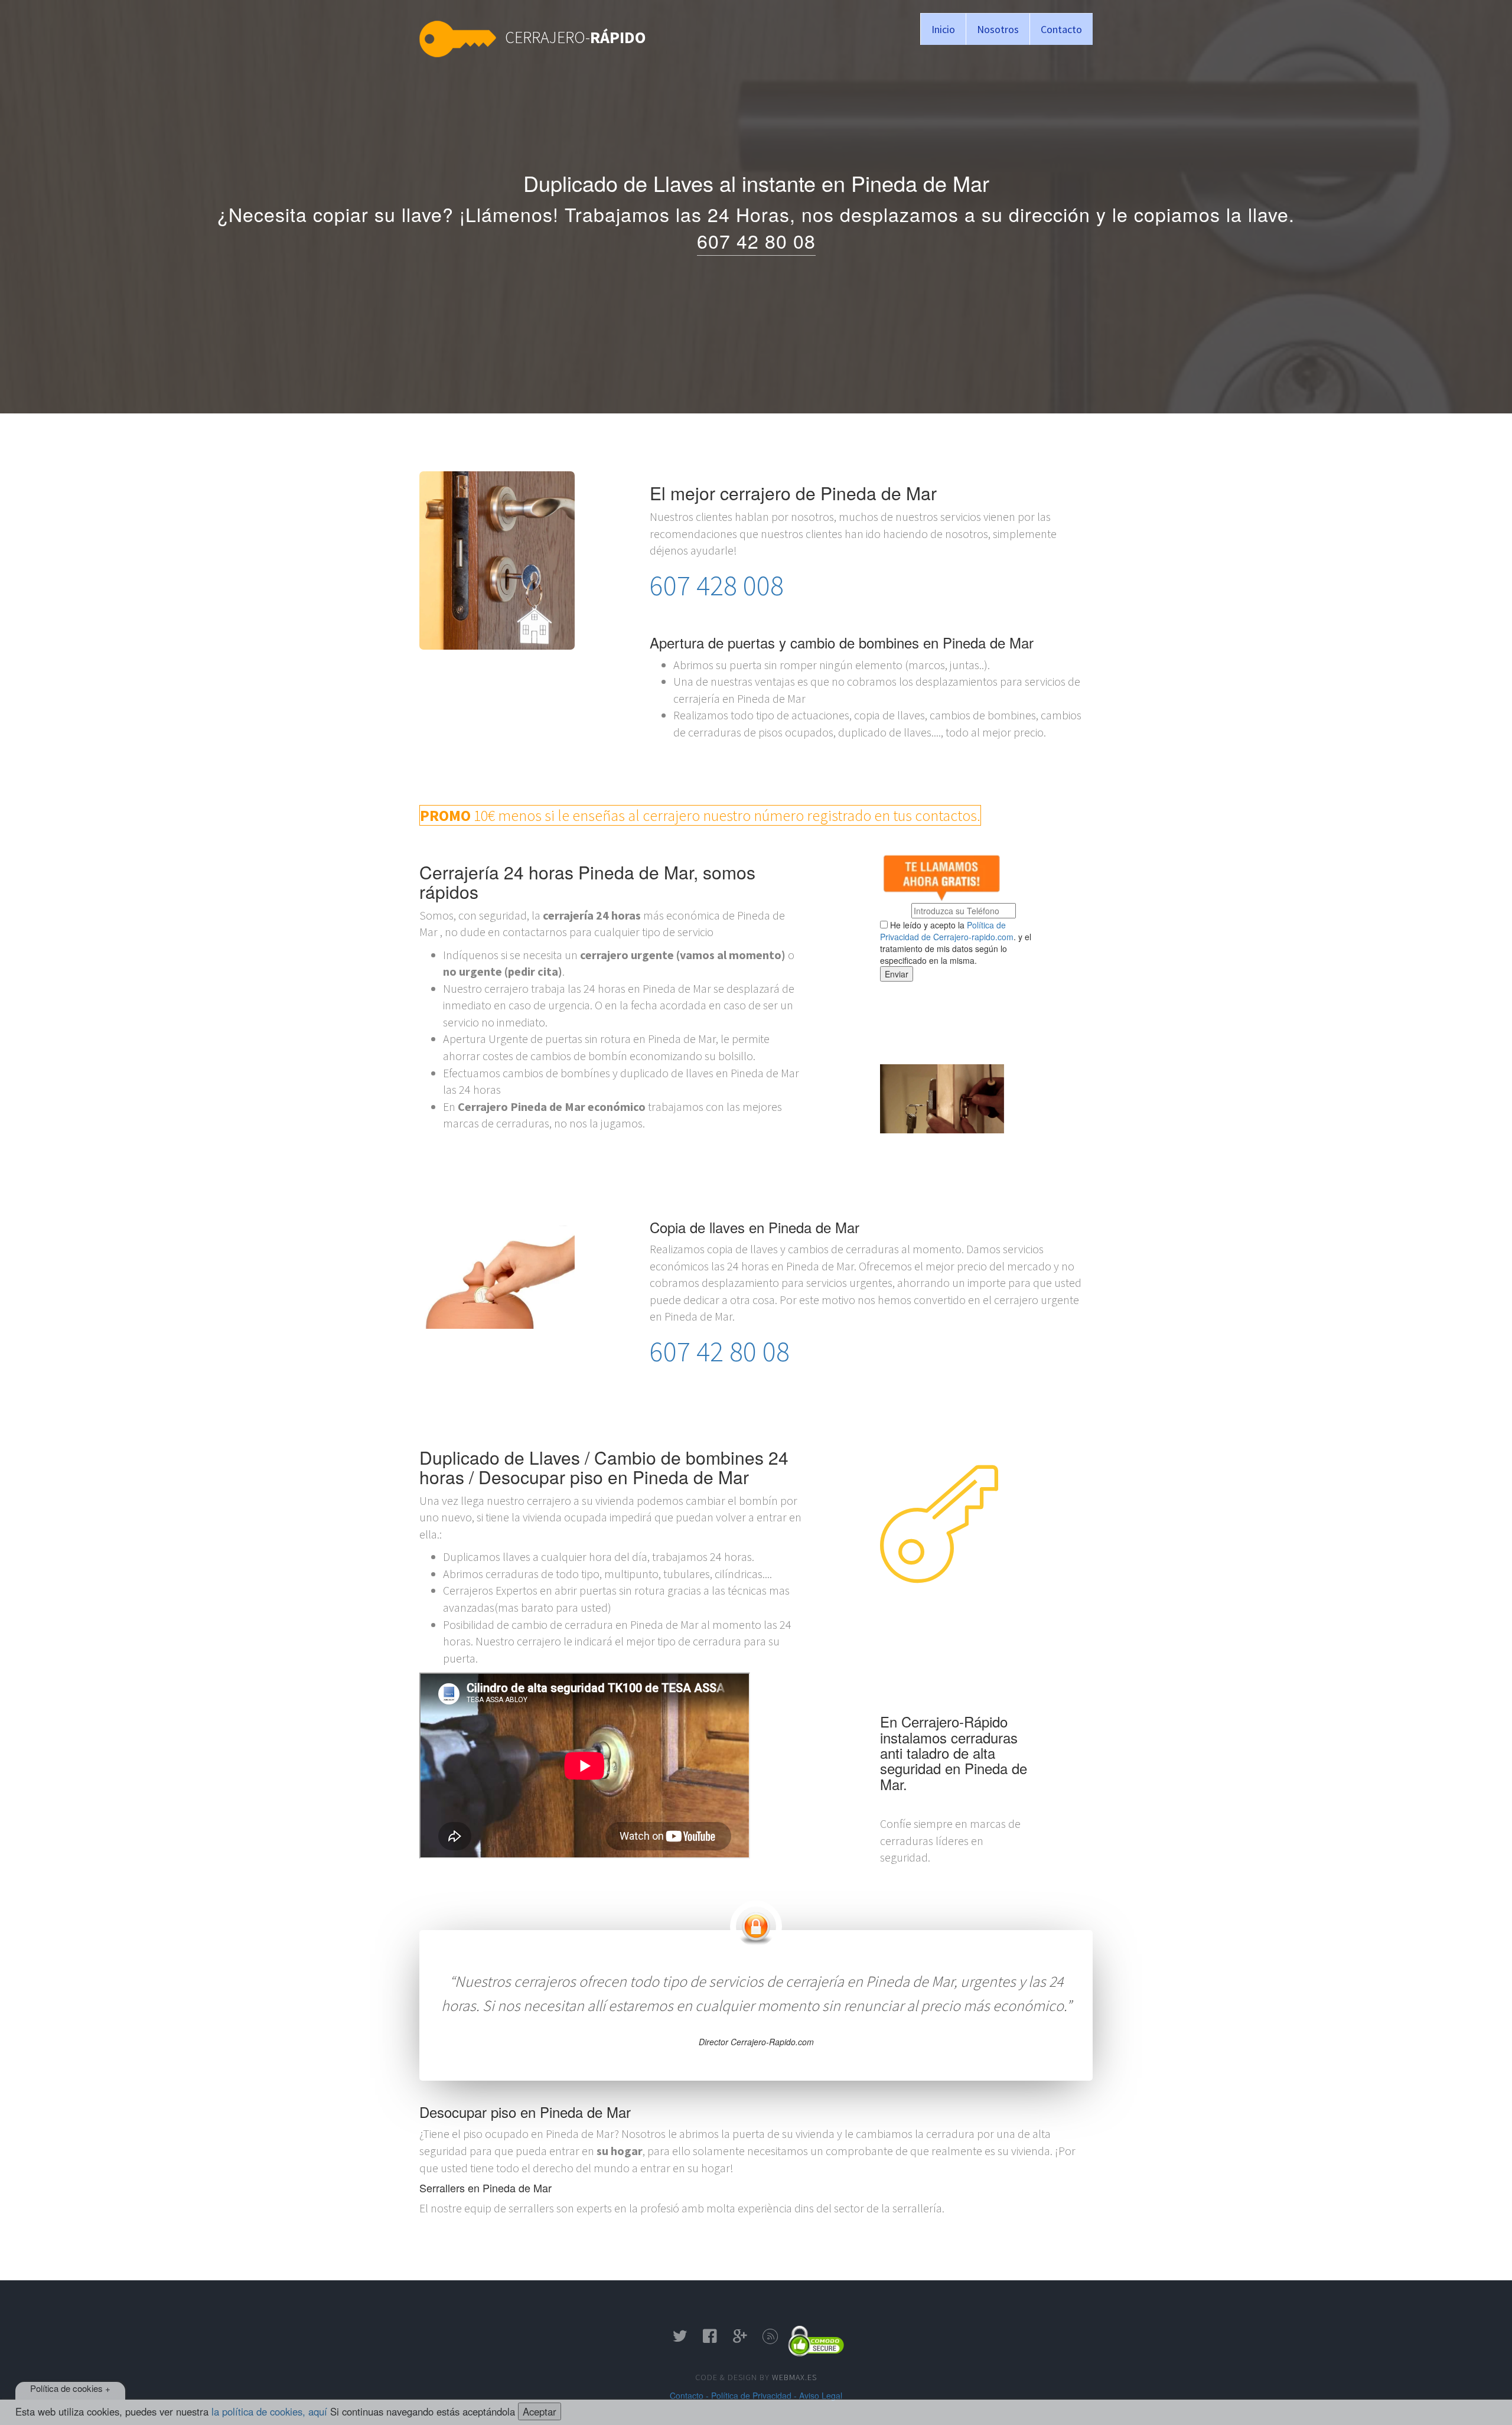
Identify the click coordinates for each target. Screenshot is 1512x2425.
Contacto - (689, 2395)
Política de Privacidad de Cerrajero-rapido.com (947, 931)
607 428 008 (717, 585)
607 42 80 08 (756, 240)
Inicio (943, 29)
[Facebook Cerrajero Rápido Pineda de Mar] (710, 2340)
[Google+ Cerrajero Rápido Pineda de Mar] (740, 2340)
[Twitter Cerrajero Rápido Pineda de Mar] (680, 2340)
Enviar (897, 974)
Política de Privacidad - (754, 2395)
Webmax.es (794, 2377)
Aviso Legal (821, 2395)
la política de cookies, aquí (269, 2411)
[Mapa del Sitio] (770, 2340)
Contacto (1061, 29)
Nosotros (998, 29)
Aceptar (540, 2411)
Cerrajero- (576, 37)
